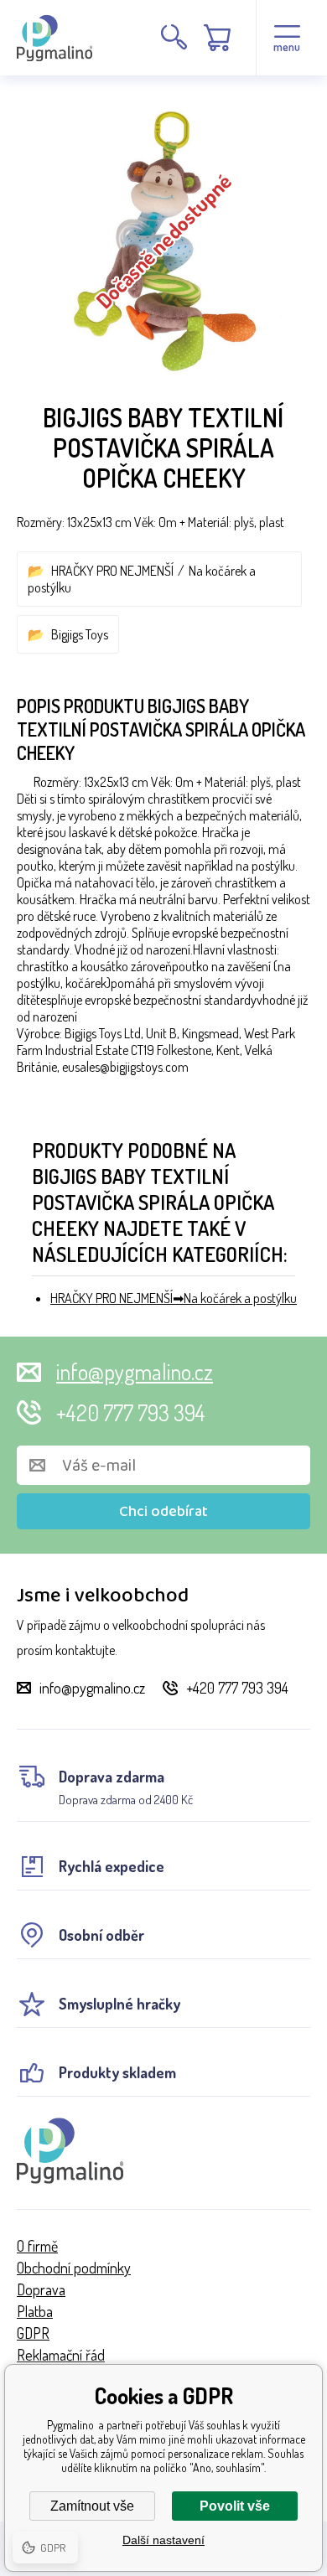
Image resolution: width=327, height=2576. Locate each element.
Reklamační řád (61, 2355)
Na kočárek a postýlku (240, 1298)
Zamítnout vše (92, 2506)
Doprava (41, 2289)
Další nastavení (163, 2540)
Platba (35, 2311)
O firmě (37, 2246)
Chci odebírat (163, 1512)
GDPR (33, 2333)
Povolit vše (235, 2506)
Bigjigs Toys (80, 634)
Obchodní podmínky (74, 2268)
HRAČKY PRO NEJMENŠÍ (112, 571)
